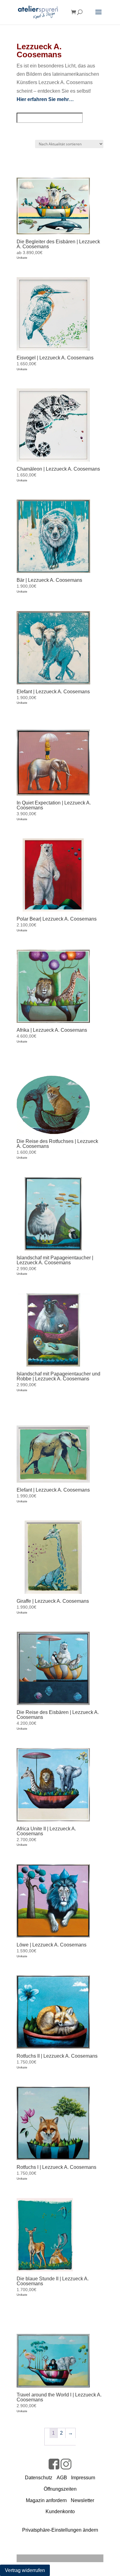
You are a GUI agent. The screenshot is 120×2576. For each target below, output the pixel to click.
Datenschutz (39, 2478)
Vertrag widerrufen (25, 2570)
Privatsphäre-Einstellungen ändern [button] (60, 2530)
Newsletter (82, 2500)
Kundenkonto (60, 2511)
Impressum (83, 2478)
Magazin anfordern (46, 2500)
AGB (62, 2478)
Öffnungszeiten (60, 2489)
